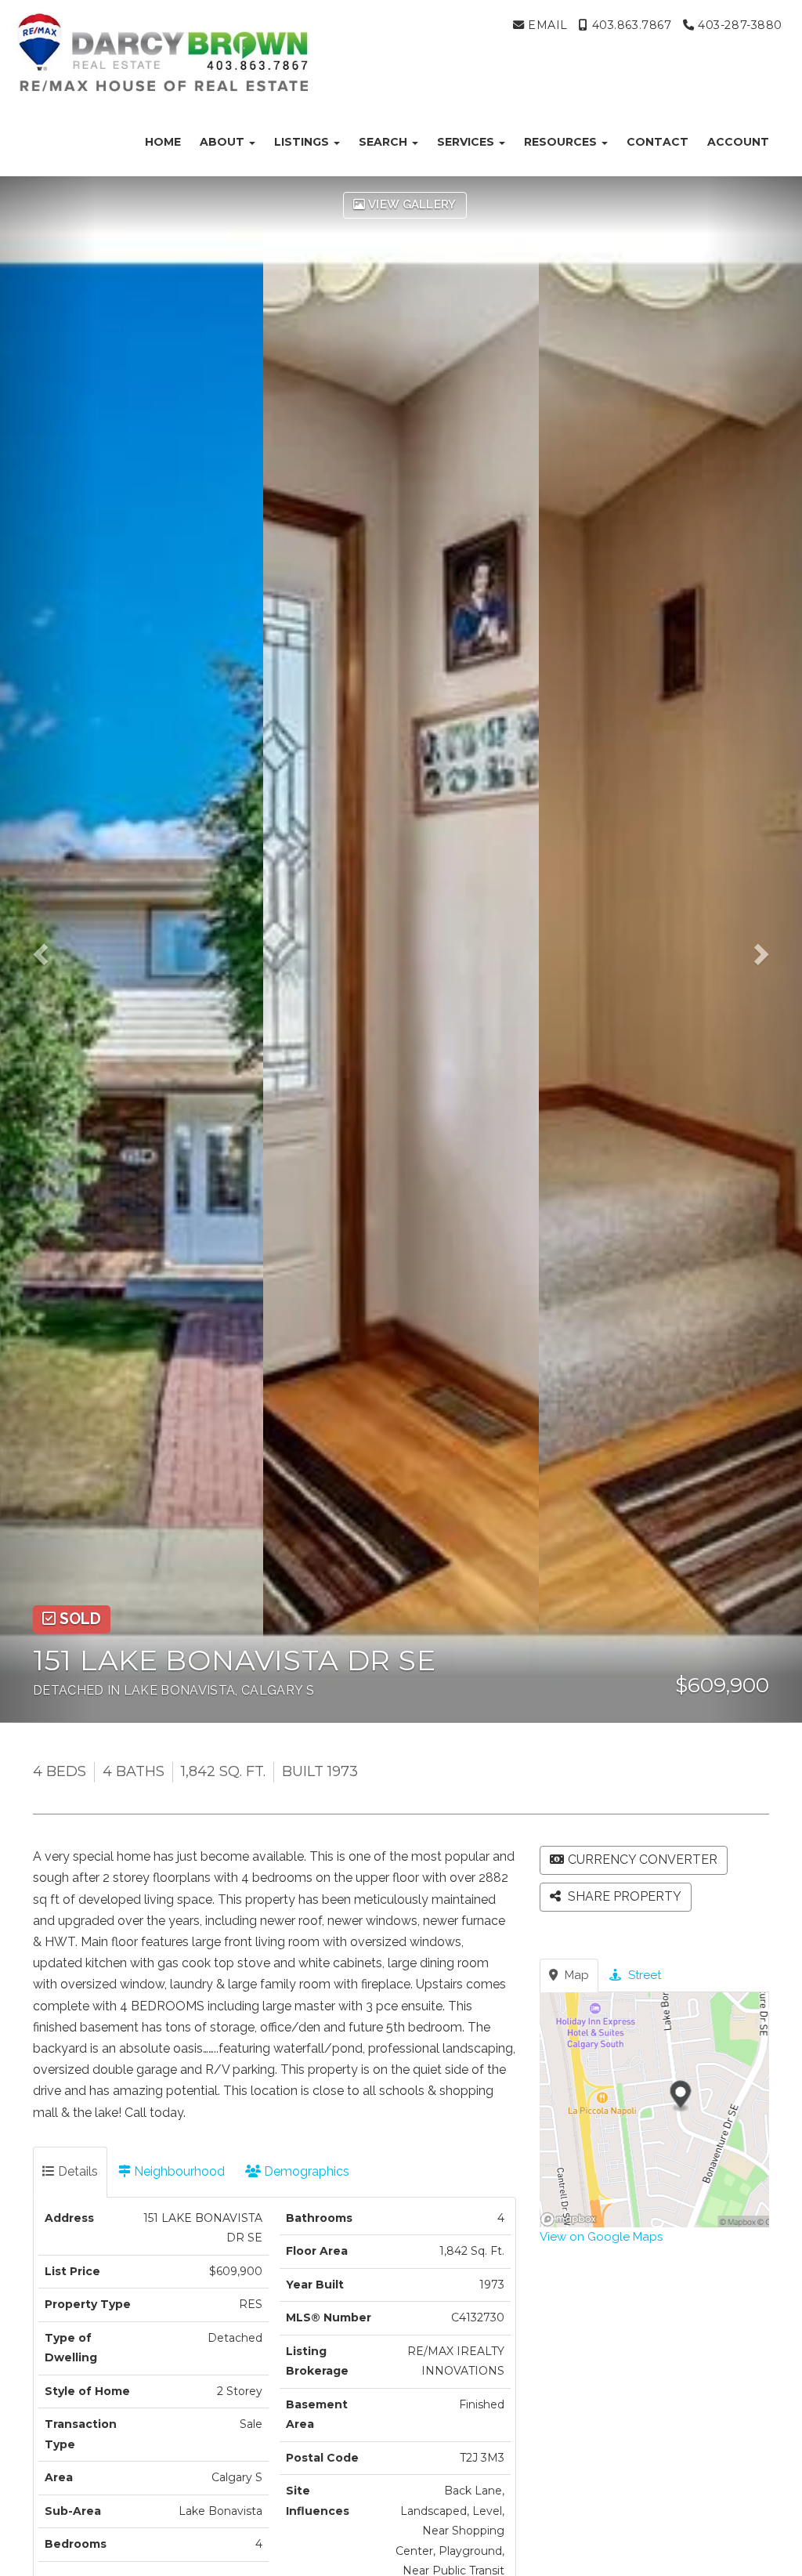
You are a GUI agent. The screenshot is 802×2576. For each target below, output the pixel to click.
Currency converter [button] (643, 1860)
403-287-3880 (739, 25)
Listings (303, 142)
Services (467, 142)
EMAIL (546, 25)
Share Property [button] (623, 1896)
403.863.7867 (630, 25)
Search (385, 142)
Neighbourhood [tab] (178, 2171)
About (224, 142)
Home (163, 142)
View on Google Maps (601, 2237)
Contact (657, 142)
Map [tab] (575, 1975)
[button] (48, 949)
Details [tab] (76, 2171)
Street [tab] (643, 1975)
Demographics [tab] (305, 2171)
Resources (562, 142)
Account (738, 142)
